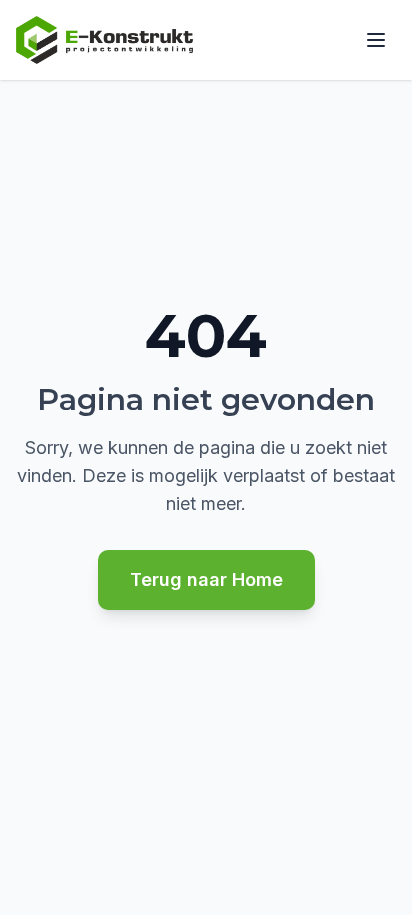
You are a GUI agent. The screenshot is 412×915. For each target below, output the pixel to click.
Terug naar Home (206, 579)
